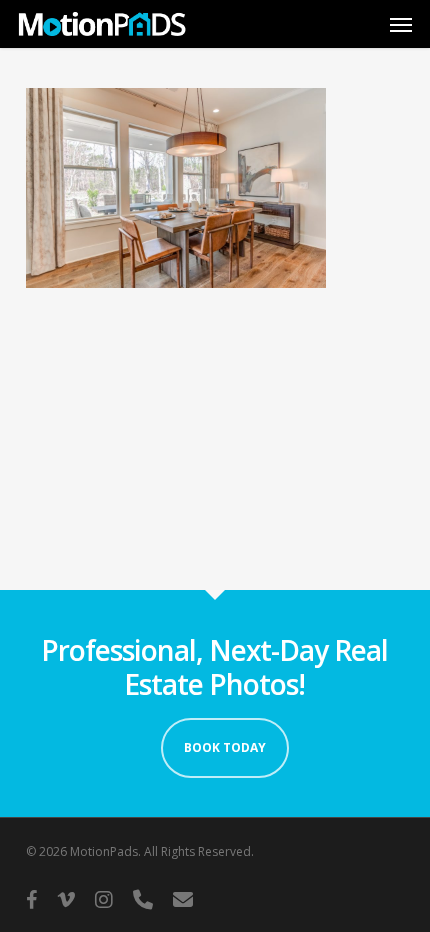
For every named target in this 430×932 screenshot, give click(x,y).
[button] (401, 24)
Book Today (225, 747)
